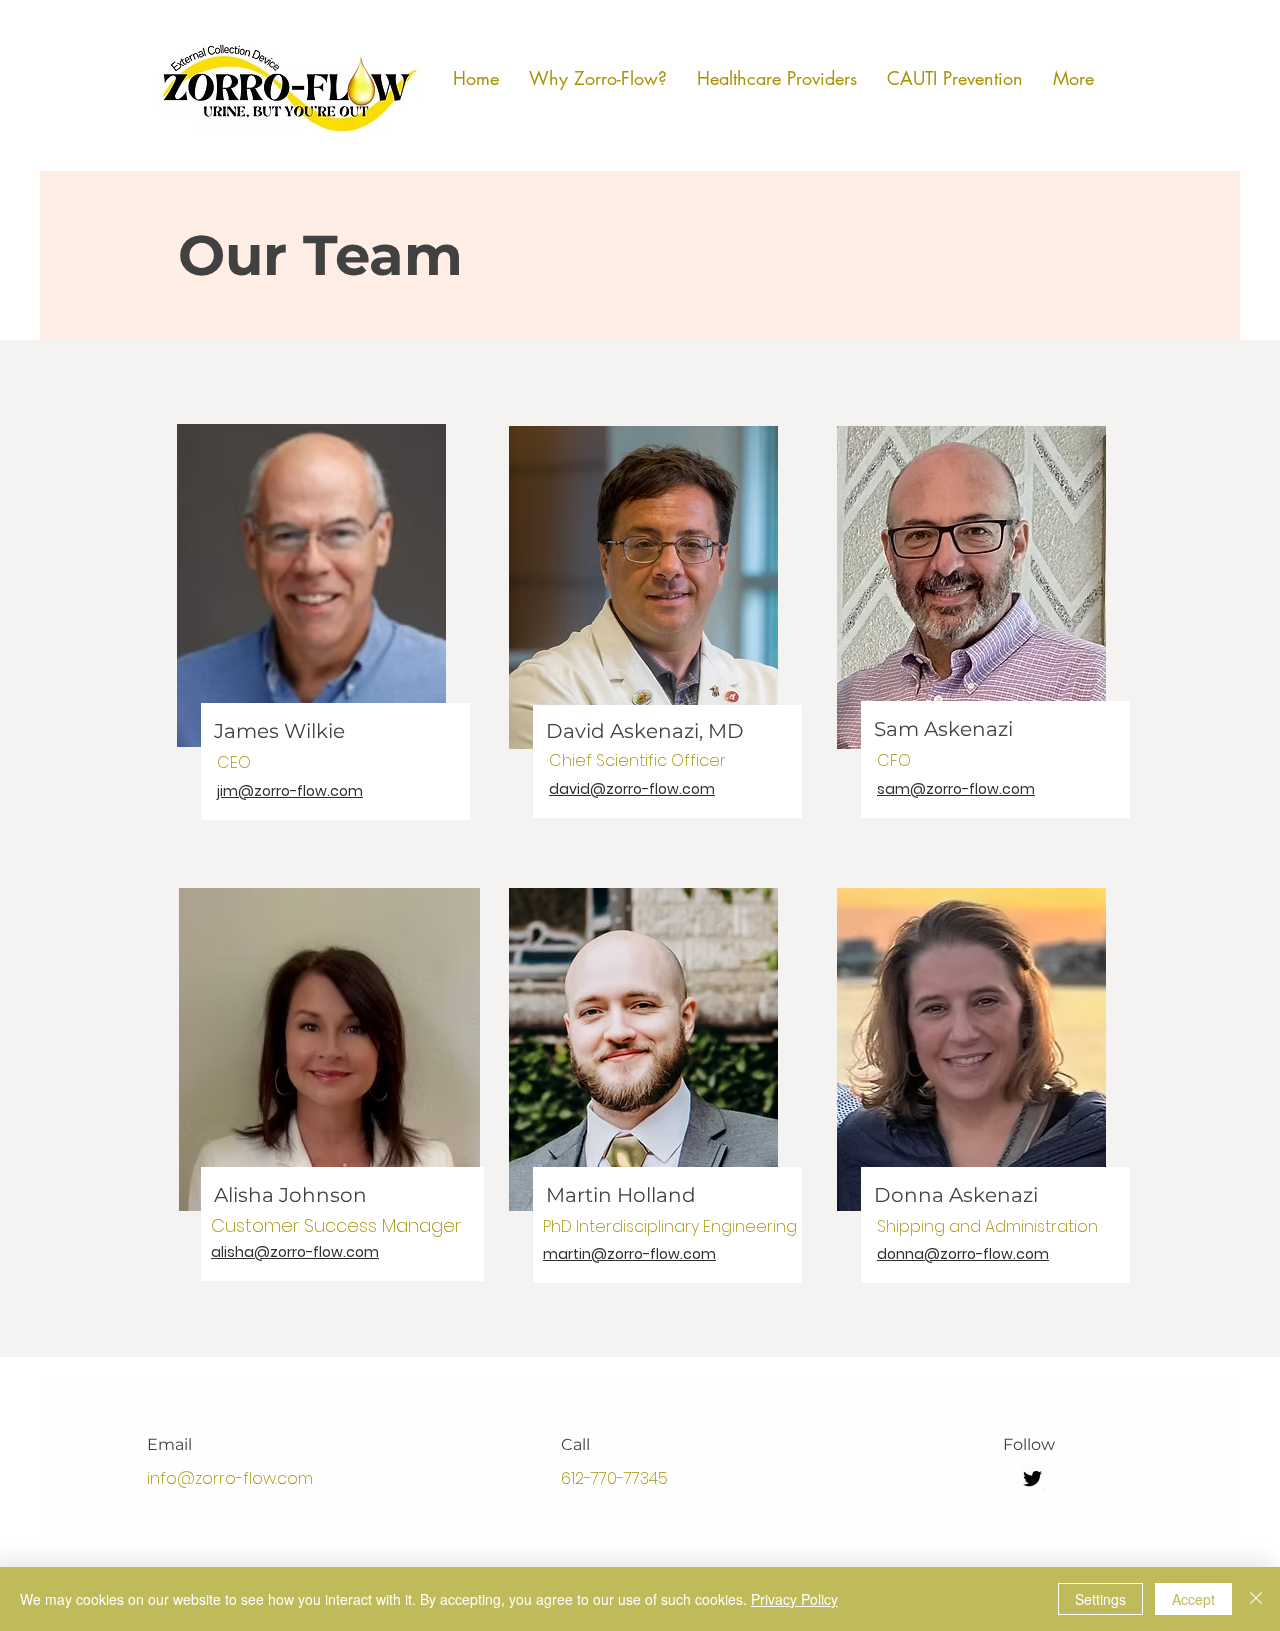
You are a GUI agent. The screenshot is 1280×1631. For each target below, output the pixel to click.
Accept (1193, 1599)
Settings (1100, 1599)
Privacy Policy (794, 1599)
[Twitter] (1032, 1478)
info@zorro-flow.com (230, 1478)
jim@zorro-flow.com (290, 791)
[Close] (1256, 1599)
